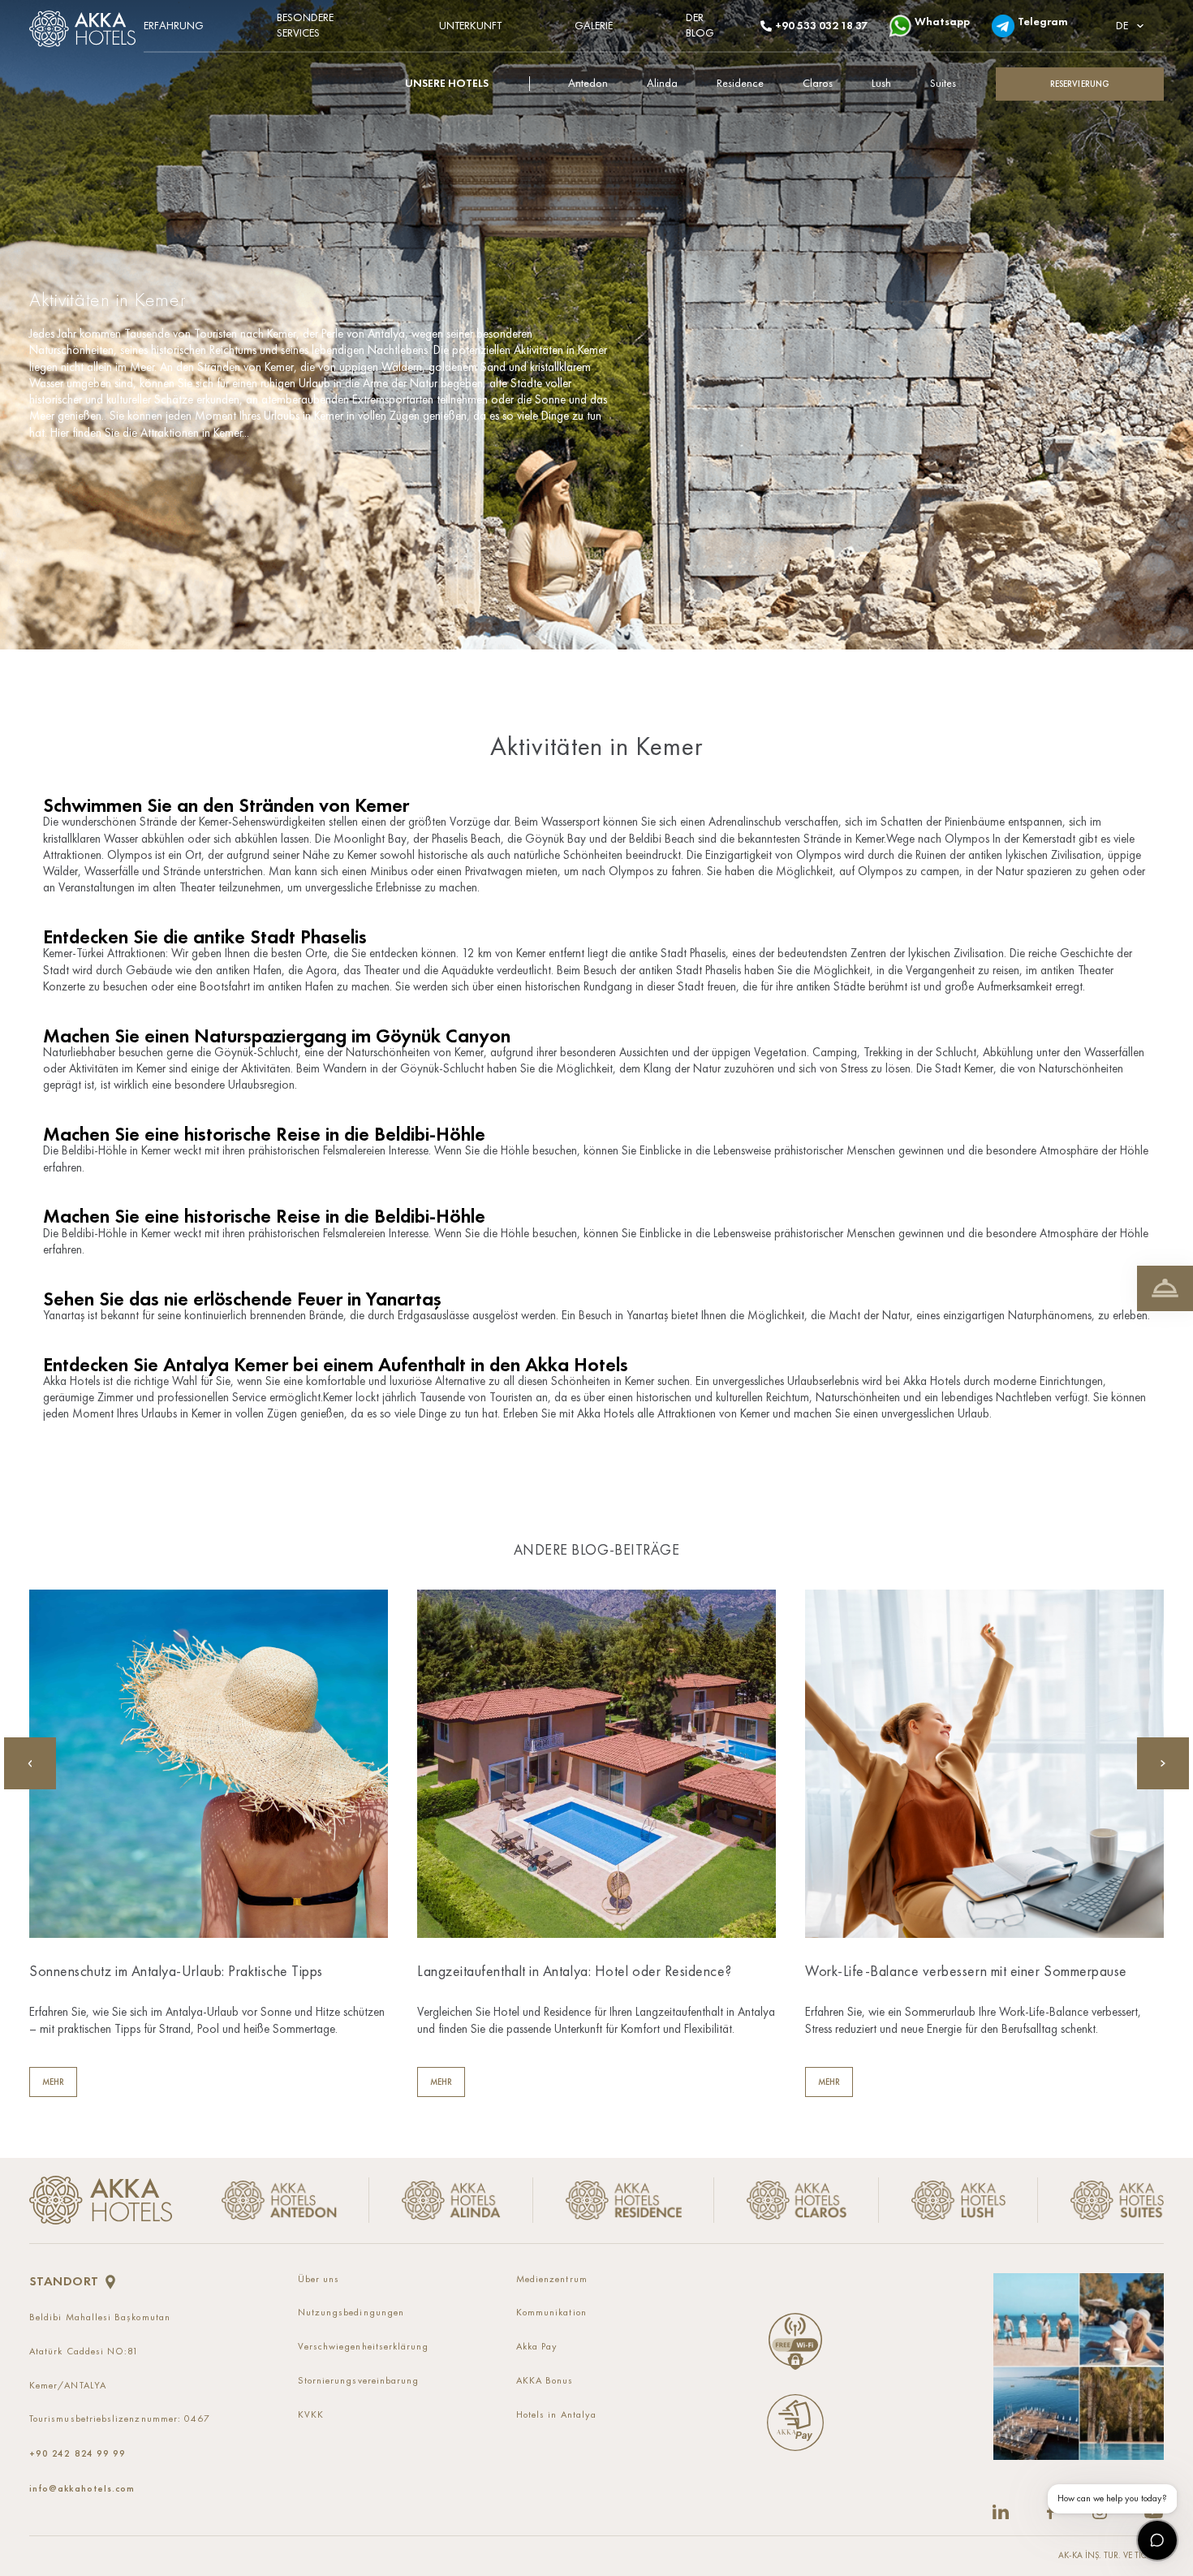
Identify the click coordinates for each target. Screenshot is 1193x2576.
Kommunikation (551, 2313)
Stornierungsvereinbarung (359, 2381)
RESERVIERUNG (1080, 84)
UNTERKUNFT (470, 26)
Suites (943, 84)
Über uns (319, 2280)
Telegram (1038, 22)
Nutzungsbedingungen (351, 2313)
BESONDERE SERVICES (305, 26)
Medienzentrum (552, 2280)
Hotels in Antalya (556, 2415)
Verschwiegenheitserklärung (364, 2347)
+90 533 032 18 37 (816, 26)
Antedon (588, 84)
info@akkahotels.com (82, 2488)
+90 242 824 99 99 (78, 2453)
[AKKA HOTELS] (86, 25)
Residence (740, 84)
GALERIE (594, 26)
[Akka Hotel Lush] (958, 2201)
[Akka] (101, 2200)
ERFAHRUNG (174, 26)
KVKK (311, 2415)
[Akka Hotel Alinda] (451, 2201)
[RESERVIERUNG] (1165, 1288)
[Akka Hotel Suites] (1101, 2201)
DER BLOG (700, 26)
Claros (818, 84)
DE (1122, 26)
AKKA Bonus (545, 2381)
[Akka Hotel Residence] (624, 2201)
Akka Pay (537, 2347)
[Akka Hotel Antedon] (285, 2201)
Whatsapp (937, 22)
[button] (1163, 1763)
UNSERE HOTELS (447, 84)
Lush (881, 84)
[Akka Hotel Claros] (797, 2201)
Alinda (662, 84)
